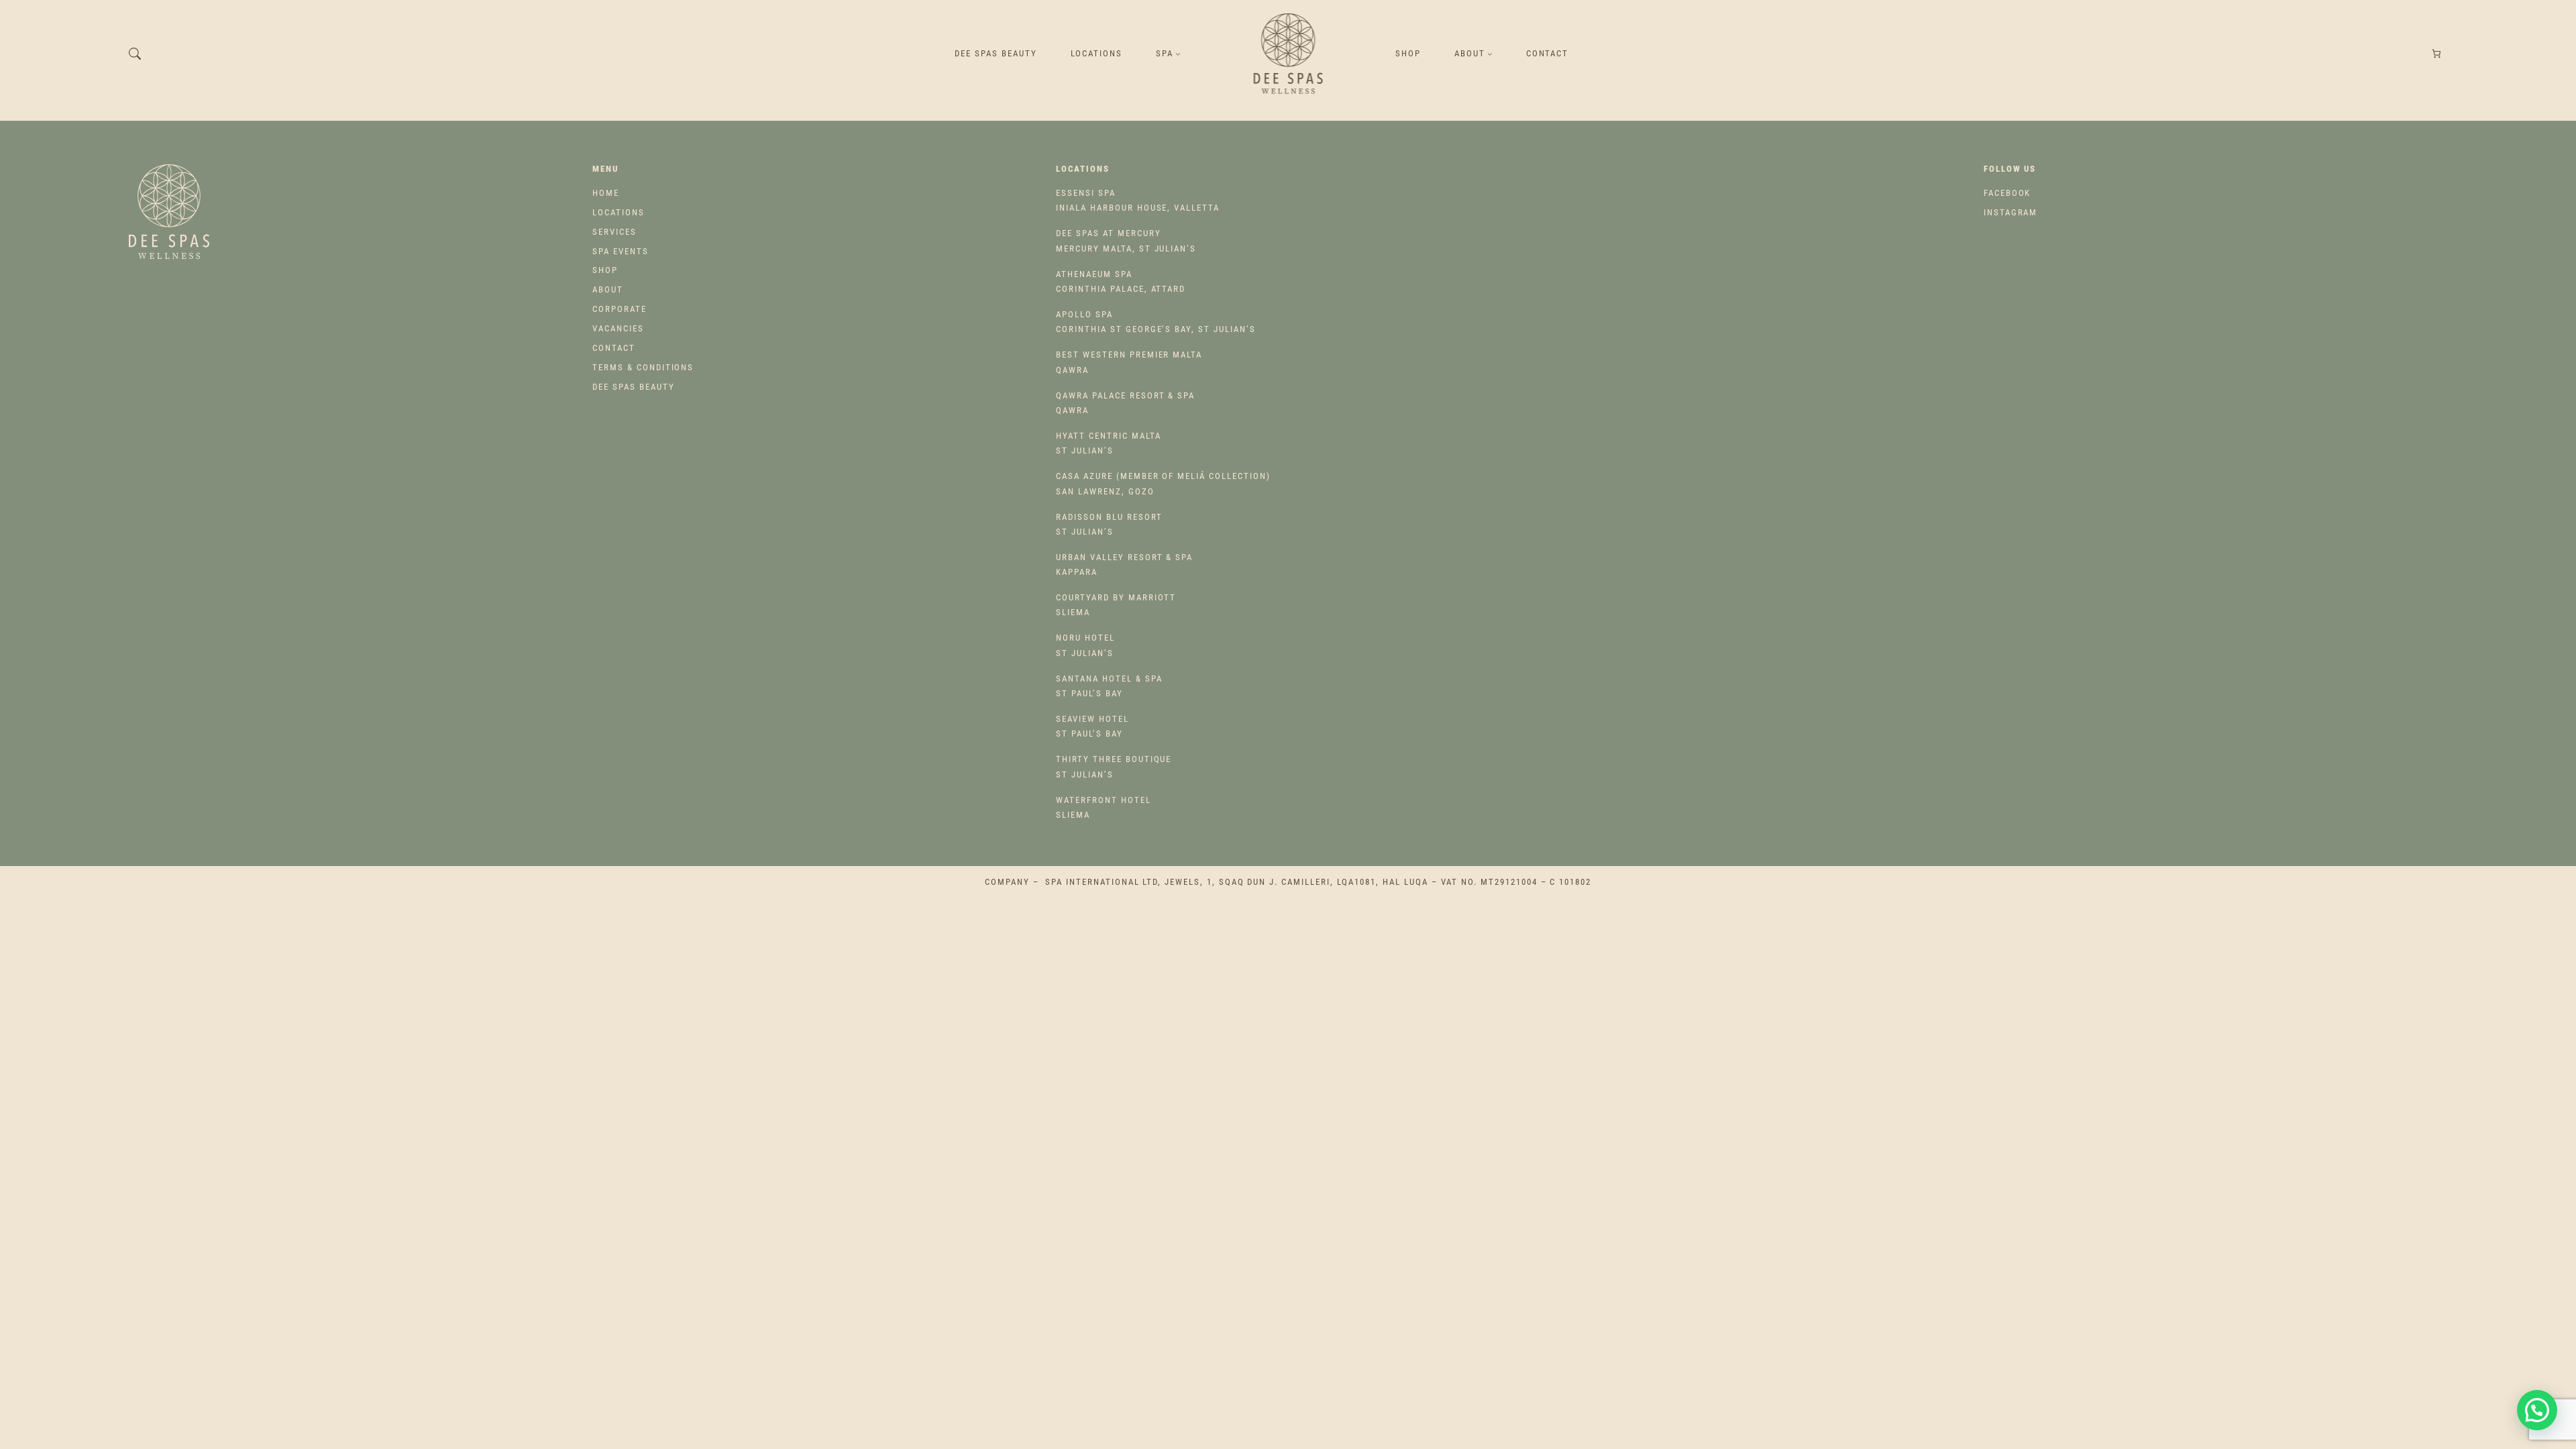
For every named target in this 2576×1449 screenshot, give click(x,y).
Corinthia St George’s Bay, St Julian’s (1156, 322)
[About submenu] (1490, 54)
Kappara (1124, 565)
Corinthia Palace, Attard (1121, 281)
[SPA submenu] (1178, 54)
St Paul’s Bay (1109, 686)
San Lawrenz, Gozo (1163, 483)
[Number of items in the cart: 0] (2437, 54)
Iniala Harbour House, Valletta (1138, 200)
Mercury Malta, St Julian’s (1126, 240)
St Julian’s (1108, 443)
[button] (2537, 1410)
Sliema (1116, 605)
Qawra (1129, 362)
